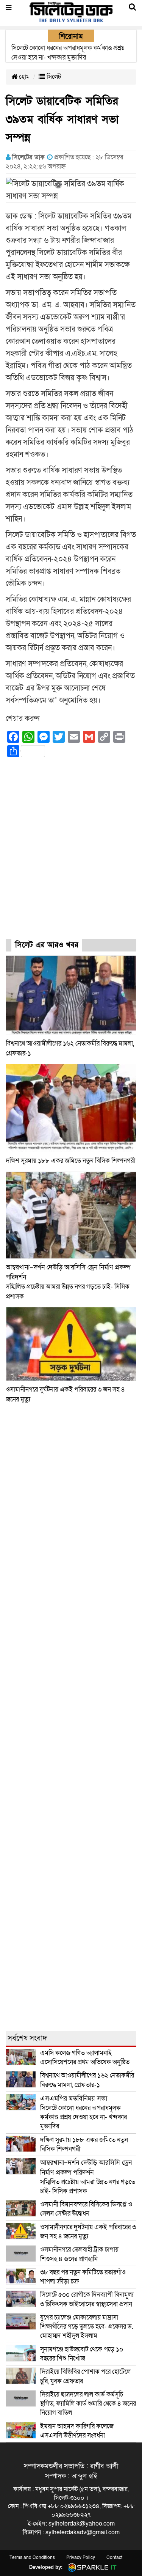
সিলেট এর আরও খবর (47, 945)
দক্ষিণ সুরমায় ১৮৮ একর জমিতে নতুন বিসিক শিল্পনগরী (70, 1161)
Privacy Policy (81, 2557)
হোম (24, 77)
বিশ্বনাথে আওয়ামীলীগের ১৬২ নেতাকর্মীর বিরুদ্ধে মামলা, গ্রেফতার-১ (87, 2080)
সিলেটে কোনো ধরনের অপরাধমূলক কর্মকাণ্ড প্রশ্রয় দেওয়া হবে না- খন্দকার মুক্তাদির (83, 2112)
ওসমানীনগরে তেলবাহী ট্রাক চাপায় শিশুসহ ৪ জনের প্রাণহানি (79, 2254)
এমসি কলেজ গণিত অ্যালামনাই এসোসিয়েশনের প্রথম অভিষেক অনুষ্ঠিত (85, 2058)
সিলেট (53, 77)
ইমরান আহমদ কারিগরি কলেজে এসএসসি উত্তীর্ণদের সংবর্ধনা (77, 2431)
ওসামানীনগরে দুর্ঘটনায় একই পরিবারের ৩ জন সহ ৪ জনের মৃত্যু (88, 2232)
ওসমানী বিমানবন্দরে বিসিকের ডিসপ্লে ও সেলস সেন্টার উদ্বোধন (86, 2209)
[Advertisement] (71, 855)
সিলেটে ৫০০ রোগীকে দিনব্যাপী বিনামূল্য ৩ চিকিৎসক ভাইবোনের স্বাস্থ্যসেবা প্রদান (87, 2299)
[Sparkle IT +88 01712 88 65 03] (91, 2567)
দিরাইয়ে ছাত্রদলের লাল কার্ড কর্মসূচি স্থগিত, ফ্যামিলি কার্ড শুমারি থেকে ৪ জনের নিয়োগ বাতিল (88, 2404)
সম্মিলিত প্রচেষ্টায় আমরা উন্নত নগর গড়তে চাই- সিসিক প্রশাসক (88, 2177)
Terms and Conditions (32, 2557)
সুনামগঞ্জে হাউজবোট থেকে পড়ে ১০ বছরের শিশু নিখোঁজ (82, 2354)
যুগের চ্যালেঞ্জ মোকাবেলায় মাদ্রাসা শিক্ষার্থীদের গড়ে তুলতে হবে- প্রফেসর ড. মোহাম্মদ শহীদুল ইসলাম (87, 2327)
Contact (114, 2557)
